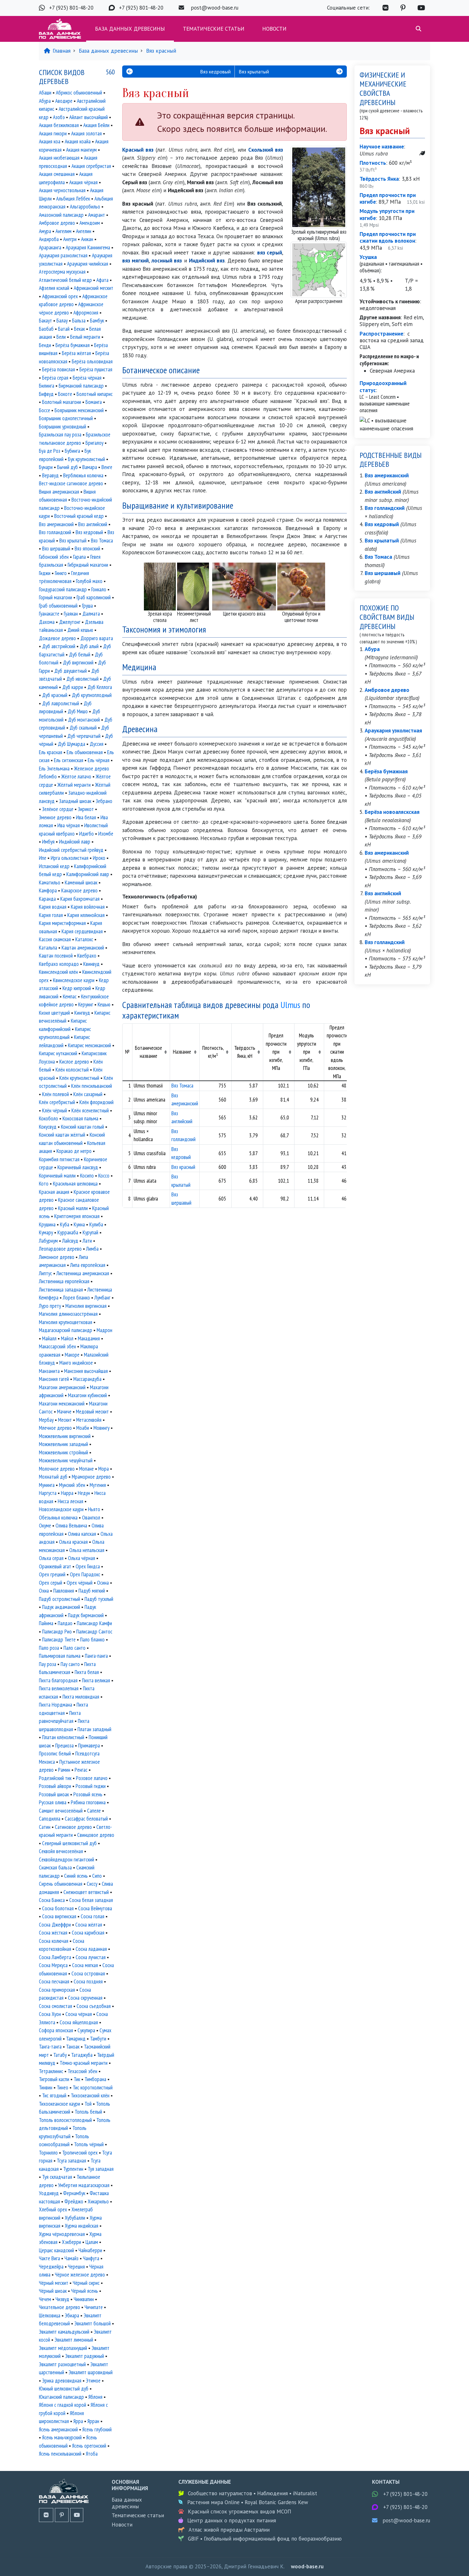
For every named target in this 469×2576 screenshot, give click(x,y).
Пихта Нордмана (56, 1705)
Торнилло (48, 2153)
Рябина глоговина (88, 1802)
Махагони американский (62, 1387)
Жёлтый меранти (74, 785)
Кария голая (51, 915)
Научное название (382, 147)
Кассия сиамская (55, 939)
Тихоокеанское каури (60, 2104)
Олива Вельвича (71, 1526)
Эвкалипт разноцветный (62, 2364)
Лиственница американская (83, 1273)
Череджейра (51, 2267)
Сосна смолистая (56, 2006)
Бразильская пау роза (60, 435)
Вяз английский (93, 524)
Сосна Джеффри (55, 1925)
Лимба (92, 1249)
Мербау (46, 1420)
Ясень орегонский (89, 2446)
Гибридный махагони (88, 565)
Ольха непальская (87, 1550)
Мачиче (64, 1412)
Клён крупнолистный (79, 1078)
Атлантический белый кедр (65, 280)
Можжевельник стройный (63, 1452)
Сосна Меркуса (53, 1965)
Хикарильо (98, 2201)
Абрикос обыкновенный (79, 93)
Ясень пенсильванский (60, 2454)
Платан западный (94, 1729)
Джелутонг (70, 622)
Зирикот (86, 809)
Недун (84, 1493)
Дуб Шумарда (71, 744)
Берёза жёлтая (76, 353)
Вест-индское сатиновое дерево (71, 483)
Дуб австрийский (59, 646)
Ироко (99, 858)
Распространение (381, 334)
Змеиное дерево (55, 817)
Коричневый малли (57, 1176)
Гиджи (45, 573)
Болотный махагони (62, 402)
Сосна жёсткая (53, 1933)
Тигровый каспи (54, 2079)
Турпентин (73, 2169)
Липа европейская (88, 1265)
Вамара (90, 467)
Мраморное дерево (91, 1477)
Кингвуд (82, 1013)
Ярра (78, 2421)
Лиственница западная (61, 1290)
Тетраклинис (51, 2071)
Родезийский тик (55, 1778)
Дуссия (97, 744)
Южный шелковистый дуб (64, 2389)
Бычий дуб (67, 467)
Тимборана (95, 2079)
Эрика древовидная (62, 2381)
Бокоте (65, 394)
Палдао (65, 1623)
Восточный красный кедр (79, 516)
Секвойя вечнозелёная (61, 1851)
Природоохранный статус (383, 386)
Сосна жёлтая (89, 1925)
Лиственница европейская (64, 1281)
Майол (67, 1338)
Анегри (70, 239)
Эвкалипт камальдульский (64, 2332)
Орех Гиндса (88, 1566)
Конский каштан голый (82, 1127)
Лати (87, 1241)
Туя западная (101, 2169)
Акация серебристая (91, 166)
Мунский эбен (72, 1485)
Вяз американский (56, 524)
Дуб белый (80, 655)
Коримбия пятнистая (59, 1159)
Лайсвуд (70, 1241)
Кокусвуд (48, 1127)
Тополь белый (88, 2112)
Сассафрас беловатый (86, 1819)
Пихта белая (87, 1672)
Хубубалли (75, 2218)
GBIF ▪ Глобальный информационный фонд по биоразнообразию (265, 2539)
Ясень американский (58, 2429)
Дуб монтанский (84, 720)
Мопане (86, 1469)
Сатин (45, 1827)
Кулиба (96, 1224)
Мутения (98, 1485)
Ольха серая (51, 1558)
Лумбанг (102, 1298)
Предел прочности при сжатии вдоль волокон (388, 237)
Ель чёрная (99, 760)
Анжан (87, 239)
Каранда (47, 899)
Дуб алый (89, 646)
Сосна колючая (54, 1941)
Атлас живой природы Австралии (229, 2530)
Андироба (49, 239)
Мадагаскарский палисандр (66, 1330)
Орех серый (51, 1583)
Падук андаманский (61, 1607)
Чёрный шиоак (53, 2291)
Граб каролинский (94, 597)
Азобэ (59, 117)
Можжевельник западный (63, 1444)
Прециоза (64, 1746)
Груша (87, 606)
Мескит (65, 1420)
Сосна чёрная (79, 2014)
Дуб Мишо (78, 711)
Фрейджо (74, 2201)
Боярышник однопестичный (66, 418)
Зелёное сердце (58, 809)
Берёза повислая (59, 369)
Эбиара (72, 2315)
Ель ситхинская (69, 760)
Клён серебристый (57, 1102)
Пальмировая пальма (60, 1656)
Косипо (87, 1176)
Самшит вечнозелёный (61, 1811)
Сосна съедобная (94, 2006)
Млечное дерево (55, 1428)
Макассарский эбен (57, 1346)
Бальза (79, 321)
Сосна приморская (57, 1990)
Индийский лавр (75, 842)
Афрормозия (86, 313)
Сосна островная (88, 1974)
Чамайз (71, 2258)
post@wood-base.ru (215, 8)
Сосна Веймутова (95, 1908)
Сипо (97, 1876)
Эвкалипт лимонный (74, 2340)
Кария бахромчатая (80, 899)
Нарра (67, 1493)
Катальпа (48, 948)
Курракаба (68, 1232)
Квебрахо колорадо (59, 964)
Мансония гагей (54, 1379)
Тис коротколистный (93, 2087)
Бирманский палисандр (81, 386)
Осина (103, 1583)
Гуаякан (71, 614)
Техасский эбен (82, 2071)
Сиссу (92, 1884)
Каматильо (50, 883)
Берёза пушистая (96, 369)
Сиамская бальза (55, 1868)
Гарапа (79, 557)
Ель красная (51, 752)
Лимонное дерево (57, 1257)
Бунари (46, 467)
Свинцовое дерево (96, 1835)
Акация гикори (53, 133)
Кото (44, 1184)
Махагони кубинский (87, 1395)
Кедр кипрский (77, 988)
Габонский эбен (54, 557)
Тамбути (98, 2039)
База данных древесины (130, 29)
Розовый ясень (88, 1794)
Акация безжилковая (59, 125)
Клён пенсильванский (92, 1086)
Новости (274, 29)
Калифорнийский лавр (88, 874)
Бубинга (72, 451)
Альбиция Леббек (73, 199)
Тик (77, 2079)
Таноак (73, 2047)
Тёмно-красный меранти (84, 2063)
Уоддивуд (49, 2193)
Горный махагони (56, 597)
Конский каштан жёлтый (62, 1135)
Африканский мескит (93, 288)
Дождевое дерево (57, 638)
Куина (79, 1224)
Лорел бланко (76, 1298)
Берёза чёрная (87, 378)
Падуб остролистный (60, 1599)
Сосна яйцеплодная (79, 2022)
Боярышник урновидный (63, 427)
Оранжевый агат (55, 1566)
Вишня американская (59, 492)
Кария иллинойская (86, 915)
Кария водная (53, 907)
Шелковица (50, 2315)
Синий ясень (76, 1876)
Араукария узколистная (393, 731)
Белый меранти (85, 337)
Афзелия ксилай (54, 288)
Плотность (373, 163)
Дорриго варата (97, 638)
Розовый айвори (55, 1786)
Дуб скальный (83, 728)
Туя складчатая (57, 2177)
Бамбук (97, 321)
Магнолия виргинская (86, 1306)
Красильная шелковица (75, 1184)
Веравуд (50, 475)
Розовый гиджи (91, 1786)
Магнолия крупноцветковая (66, 1322)
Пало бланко (92, 1640)
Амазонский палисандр (61, 215)
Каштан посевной (56, 956)
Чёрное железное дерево (80, 2275)
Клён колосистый (72, 1070)
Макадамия (89, 1338)
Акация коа (50, 141)
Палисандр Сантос (94, 1632)
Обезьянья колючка (58, 1518)
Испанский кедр (54, 866)
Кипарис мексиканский (89, 1045)
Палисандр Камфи (94, 1623)
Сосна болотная (58, 1908)
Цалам (92, 2242)
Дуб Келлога (100, 687)
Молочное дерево (57, 1469)
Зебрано (104, 801)
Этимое (93, 2381)
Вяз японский (87, 549)
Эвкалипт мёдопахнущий (63, 2348)
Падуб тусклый (99, 1599)
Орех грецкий (52, 1574)
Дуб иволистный (82, 679)
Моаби (83, 1428)
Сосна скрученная (85, 1998)
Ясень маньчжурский (62, 2437)
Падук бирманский (86, 1615)
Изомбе (106, 834)
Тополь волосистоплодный (65, 2120)
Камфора (48, 890)
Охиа (44, 1591)
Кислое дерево (74, 1062)
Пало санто (74, 1648)
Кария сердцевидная (82, 931)
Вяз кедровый (89, 532)
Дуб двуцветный (71, 671)
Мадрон (104, 1330)
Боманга (94, 402)
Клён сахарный (88, 1094)
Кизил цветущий (54, 1013)
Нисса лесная (71, 1501)
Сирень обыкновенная (61, 1884)
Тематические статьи (214, 29)
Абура (45, 101)
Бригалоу (94, 443)
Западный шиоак (75, 801)
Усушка (368, 257)
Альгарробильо (85, 207)
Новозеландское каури (61, 1509)
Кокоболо (48, 1118)
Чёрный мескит (54, 2283)
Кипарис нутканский (58, 1053)
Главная (62, 51)
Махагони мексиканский (62, 1404)
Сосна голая (93, 1916)
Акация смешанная (57, 174)
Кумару (46, 1232)
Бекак (79, 329)
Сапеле (94, 1811)
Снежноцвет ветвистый (86, 1892)
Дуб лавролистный (61, 703)
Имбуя (48, 842)
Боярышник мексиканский (79, 410)
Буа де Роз (50, 451)
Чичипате (94, 2307)
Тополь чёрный (89, 2144)
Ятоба (92, 2454)
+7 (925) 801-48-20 (71, 8)
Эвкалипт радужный (85, 2356)
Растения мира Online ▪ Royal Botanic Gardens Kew (248, 2502)
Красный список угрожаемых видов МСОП (240, 2512)
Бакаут (45, 321)
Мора (104, 1469)
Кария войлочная (88, 907)
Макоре (72, 1355)
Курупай (90, 1232)
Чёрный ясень (85, 2291)
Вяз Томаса (182, 1086)
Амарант (97, 215)
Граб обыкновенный (58, 606)
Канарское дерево (79, 890)
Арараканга (50, 247)
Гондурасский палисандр (63, 589)
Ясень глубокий (97, 2429)
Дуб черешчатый (84, 736)
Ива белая (86, 817)
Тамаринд (76, 2039)
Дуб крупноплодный (92, 695)
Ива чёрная (69, 825)
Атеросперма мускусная (62, 272)
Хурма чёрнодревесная (62, 2234)
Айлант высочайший (89, 117)
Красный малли (73, 1208)
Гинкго (61, 573)
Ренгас (81, 1770)
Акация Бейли (96, 125)
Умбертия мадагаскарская (84, 2185)
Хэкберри (71, 2242)
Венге (107, 467)
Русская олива (53, 1802)
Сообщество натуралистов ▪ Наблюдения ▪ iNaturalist (253, 2493)
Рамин (64, 1770)
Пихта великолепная (59, 1688)
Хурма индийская (82, 2226)
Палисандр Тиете (59, 1640)
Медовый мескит (92, 1412)
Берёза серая (55, 378)
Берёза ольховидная (92, 361)
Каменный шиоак (81, 883)
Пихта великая (96, 1680)
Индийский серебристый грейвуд (71, 850)
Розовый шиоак (54, 1794)
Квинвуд (91, 964)
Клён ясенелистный (90, 1110)
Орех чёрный (80, 1583)
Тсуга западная (71, 2161)
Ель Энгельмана (54, 769)
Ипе (43, 858)
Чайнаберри (90, 2250)
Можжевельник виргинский (65, 1436)
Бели (61, 337)
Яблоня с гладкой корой (63, 2405)
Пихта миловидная (81, 1697)
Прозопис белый (55, 1754)
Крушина (47, 1224)
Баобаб (46, 329)
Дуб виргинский (78, 663)
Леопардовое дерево (60, 1249)
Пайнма (46, 1623)
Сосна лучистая (91, 1957)
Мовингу (101, 1428)
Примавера (89, 1746)
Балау (62, 321)
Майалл (49, 1338)
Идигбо (86, 834)
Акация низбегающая (59, 158)
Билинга (47, 386)
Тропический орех (80, 2153)
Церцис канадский (56, 2250)
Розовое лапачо (92, 1778)
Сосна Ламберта (55, 1957)
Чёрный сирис (86, 2283)
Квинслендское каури (74, 980)
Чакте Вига (49, 2258)
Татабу (60, 2055)
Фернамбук (74, 2193)
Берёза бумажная (73, 345)
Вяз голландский (55, 532)
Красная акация (54, 1192)
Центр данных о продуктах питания (232, 2520)
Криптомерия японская (77, 1216)
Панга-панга (96, 1656)
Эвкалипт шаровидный (91, 2372)
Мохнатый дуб (53, 1477)
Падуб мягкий (92, 1591)
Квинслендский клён (58, 972)
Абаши (45, 93)
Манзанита (49, 1371)
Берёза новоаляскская (392, 812)
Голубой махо (89, 581)
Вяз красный (183, 1167)
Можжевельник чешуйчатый (66, 1460)
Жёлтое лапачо (76, 777)
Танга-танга (50, 2047)
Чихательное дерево (60, 2307)
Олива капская (82, 1534)
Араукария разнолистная (63, 255)
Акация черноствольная (62, 190)
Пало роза (49, 1648)
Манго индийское (76, 1363)
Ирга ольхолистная (70, 858)
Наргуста (48, 1493)
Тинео (63, 2087)
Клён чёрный (55, 1110)
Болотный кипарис (95, 394)
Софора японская (56, 2030)
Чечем (45, 2299)
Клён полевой (56, 1094)
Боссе (45, 410)
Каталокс (84, 939)
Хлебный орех (53, 2209)
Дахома (47, 622)
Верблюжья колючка (83, 475)
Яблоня (95, 2397)
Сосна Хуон (50, 2014)
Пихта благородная (58, 1680)
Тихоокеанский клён (90, 2095)
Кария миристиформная (62, 923)
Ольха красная (73, 1542)
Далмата (91, 614)
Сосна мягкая (85, 1965)
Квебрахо (87, 956)
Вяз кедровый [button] (215, 72)
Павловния (64, 1591)
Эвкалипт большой (93, 2323)
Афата (102, 280)
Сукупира (86, 2030)
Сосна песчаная (54, 1981)
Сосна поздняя (88, 1981)
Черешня (76, 2267)
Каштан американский (83, 948)
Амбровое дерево (57, 223)
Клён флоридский (97, 1102)
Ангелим (63, 231)
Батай (64, 329)
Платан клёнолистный (63, 1737)
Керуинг (86, 1004)
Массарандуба (87, 1379)
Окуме (45, 1526)
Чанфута (91, 2258)
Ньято (94, 1509)
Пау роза (48, 1664)
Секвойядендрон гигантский (67, 1860)
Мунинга (47, 1485)
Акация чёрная (83, 182)
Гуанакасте (49, 614)
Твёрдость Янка (379, 179)
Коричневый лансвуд (78, 1167)
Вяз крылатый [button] (254, 72)
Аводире (64, 101)
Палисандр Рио (57, 1632)
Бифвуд (46, 394)
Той (88, 2104)
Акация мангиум (81, 150)
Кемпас (70, 996)
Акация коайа (78, 141)
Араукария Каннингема (88, 247)
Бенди (45, 345)
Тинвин (46, 2087)
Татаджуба (82, 2055)
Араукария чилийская (88, 264)
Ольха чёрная (82, 1558)
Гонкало (99, 589)
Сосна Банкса (52, 1900)
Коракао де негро (74, 1151)
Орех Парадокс (85, 1574)
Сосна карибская (88, 1933)
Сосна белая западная (91, 1900)
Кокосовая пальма (80, 1118)
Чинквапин (84, 2299)
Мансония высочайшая (86, 1371)
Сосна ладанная (91, 1949)
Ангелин (84, 231)
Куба (65, 1224)
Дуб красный (55, 695)
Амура (45, 231)
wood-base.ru (307, 2566)
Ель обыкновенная (85, 752)
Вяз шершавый (56, 549)
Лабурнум (48, 1241)
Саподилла (50, 1819)
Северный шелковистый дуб (69, 1843)
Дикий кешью (80, 630)
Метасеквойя (89, 1420)
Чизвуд (62, 2299)
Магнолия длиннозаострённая (68, 1314)
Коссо (104, 1176)
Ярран (93, 2421)
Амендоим (90, 223)
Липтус (45, 1273)
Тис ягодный (54, 2095)
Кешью (104, 1004)
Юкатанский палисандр (61, 2397)
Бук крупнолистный (86, 459)
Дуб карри (73, 687)
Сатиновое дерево (73, 1827)
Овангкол (91, 1518)
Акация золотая (86, 133)
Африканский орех (60, 296)
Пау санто (70, 1664)
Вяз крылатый (73, 541)
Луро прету (50, 1306)
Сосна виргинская (59, 1916)
